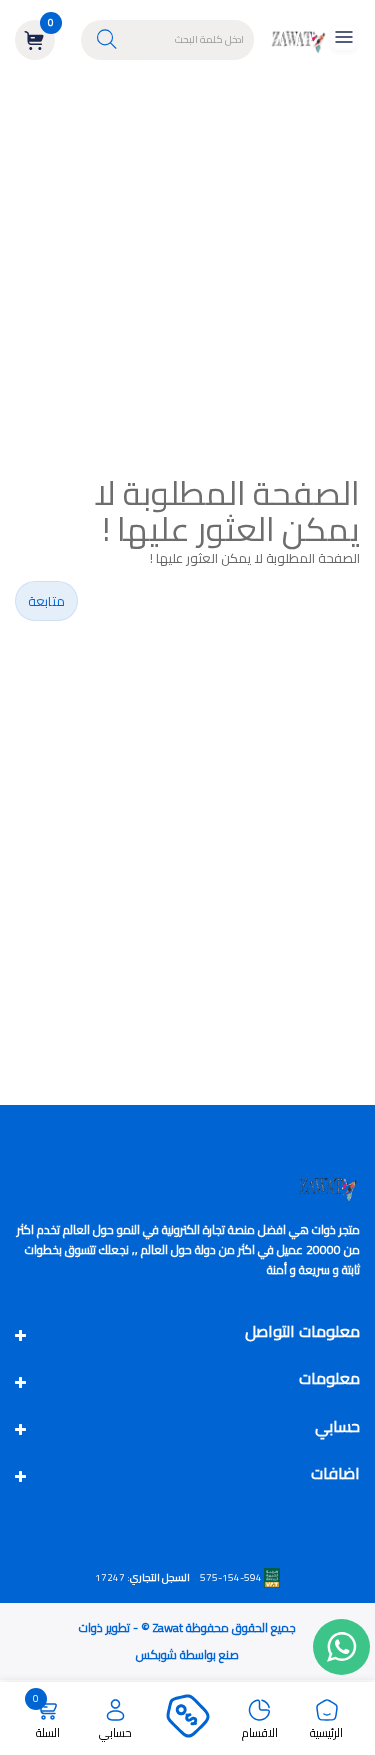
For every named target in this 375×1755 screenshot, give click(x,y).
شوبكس (156, 1654)
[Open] (344, 40)
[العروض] (188, 1718)
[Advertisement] (187, 277)
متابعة (46, 601)
